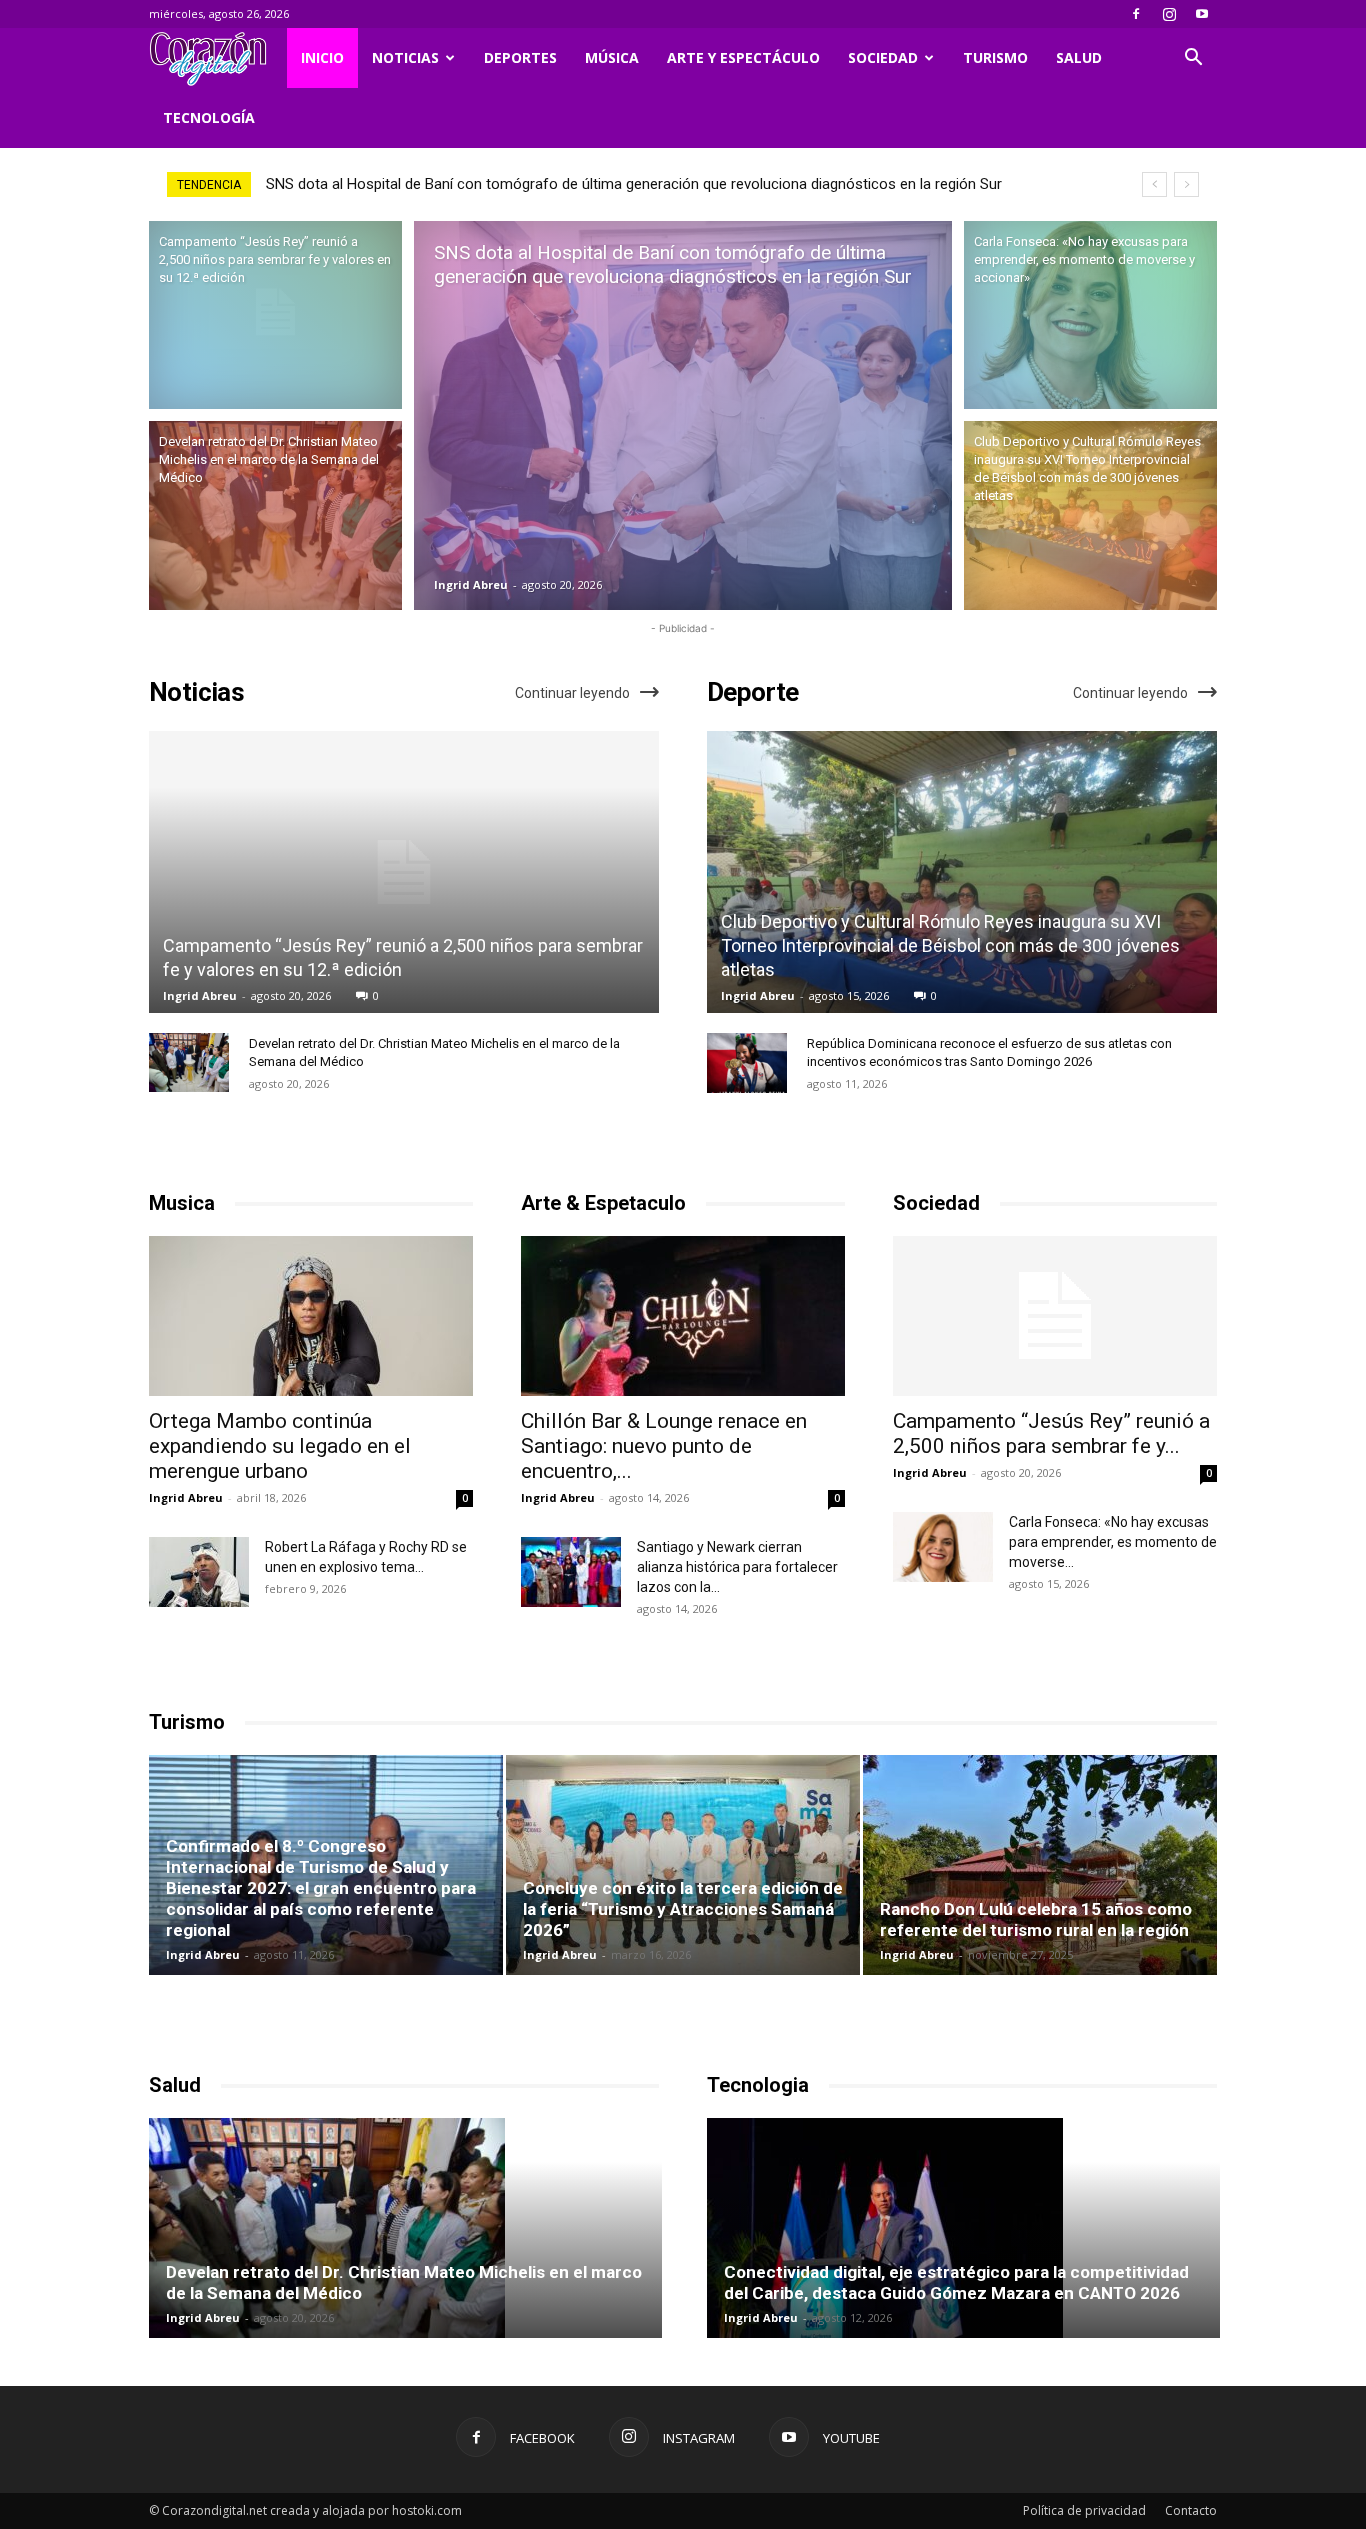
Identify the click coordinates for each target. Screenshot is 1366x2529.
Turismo (995, 57)
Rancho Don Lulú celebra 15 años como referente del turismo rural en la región (1036, 1919)
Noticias (405, 57)
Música (612, 57)
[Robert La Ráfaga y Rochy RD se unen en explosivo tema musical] (199, 1572)
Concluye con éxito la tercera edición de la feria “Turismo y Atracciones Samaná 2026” (683, 1909)
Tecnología (209, 117)
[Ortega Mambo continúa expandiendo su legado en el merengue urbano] (311, 1316)
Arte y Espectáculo (743, 57)
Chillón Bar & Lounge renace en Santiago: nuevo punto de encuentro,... (664, 1446)
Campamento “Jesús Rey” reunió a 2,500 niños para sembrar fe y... (1051, 1433)
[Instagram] (1169, 14)
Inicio (322, 57)
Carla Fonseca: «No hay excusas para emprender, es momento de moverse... (1113, 1542)
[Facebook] (1136, 14)
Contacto (1191, 2510)
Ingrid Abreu (471, 584)
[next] (1186, 184)
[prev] (1154, 184)
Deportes (520, 57)
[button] (1193, 59)
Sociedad (883, 57)
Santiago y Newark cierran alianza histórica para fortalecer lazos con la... (737, 1567)
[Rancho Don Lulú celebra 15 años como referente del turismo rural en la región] (1040, 1865)
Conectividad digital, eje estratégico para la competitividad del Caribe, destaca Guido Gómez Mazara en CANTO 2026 (956, 2282)
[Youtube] (1202, 14)
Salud (1079, 57)
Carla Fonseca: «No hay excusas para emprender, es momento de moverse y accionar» (553, 184)
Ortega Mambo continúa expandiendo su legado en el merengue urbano (280, 1446)
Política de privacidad (1084, 2510)
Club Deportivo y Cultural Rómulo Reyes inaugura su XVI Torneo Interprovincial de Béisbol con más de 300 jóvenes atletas (950, 945)
